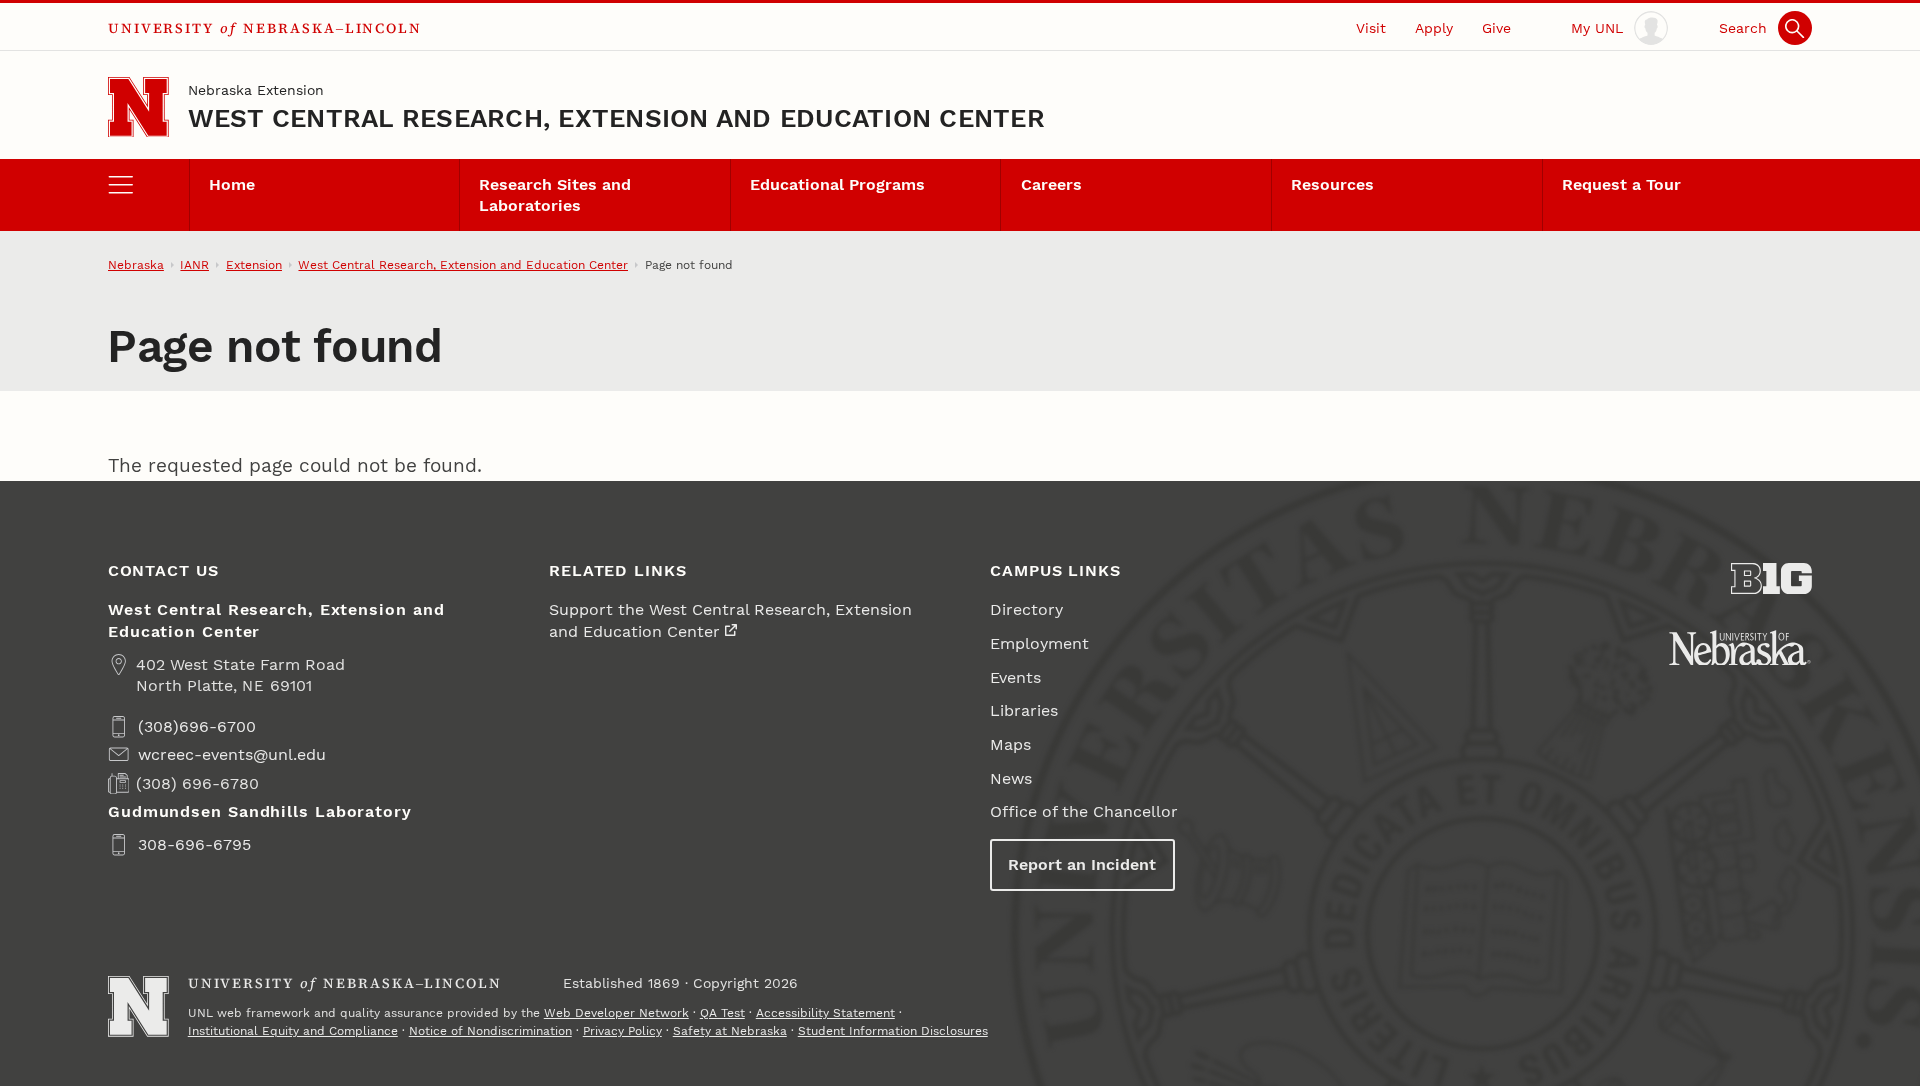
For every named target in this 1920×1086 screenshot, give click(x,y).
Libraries (1024, 710)
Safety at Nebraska (730, 1031)
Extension (254, 265)
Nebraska (136, 265)
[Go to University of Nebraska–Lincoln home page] (138, 107)
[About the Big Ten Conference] (1771, 579)
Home (232, 184)
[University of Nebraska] (1740, 648)
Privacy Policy (622, 1031)
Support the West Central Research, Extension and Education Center (730, 620)
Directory (1026, 609)
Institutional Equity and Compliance (293, 1031)
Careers (1051, 184)
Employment (1039, 643)
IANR (194, 265)
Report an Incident (1082, 864)
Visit (1371, 28)
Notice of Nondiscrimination (490, 1031)
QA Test (722, 1013)
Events (1015, 677)
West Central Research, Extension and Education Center (616, 118)
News (1011, 778)
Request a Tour (1621, 184)
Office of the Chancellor (1084, 811)
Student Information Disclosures (893, 1031)
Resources (1332, 184)
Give (1496, 28)
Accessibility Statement (825, 1013)
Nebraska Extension (256, 90)
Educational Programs (837, 184)
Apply (1434, 28)
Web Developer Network (616, 1013)
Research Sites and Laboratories (555, 195)
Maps (1010, 744)
